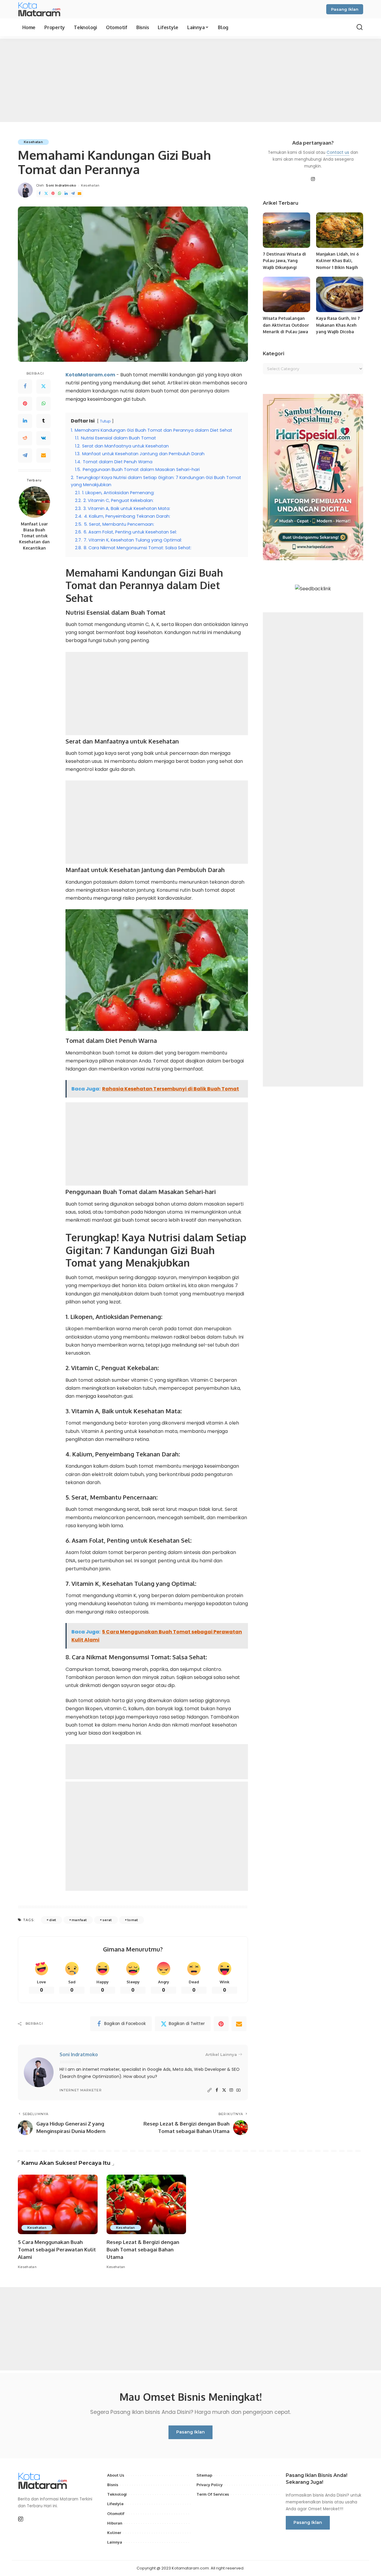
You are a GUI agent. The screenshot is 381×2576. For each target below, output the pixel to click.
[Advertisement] (190, 80)
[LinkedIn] (66, 194)
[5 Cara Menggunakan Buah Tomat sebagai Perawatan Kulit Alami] (58, 2205)
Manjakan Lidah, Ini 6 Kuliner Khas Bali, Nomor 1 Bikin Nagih (338, 261)
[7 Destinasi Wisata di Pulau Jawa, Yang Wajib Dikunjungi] (286, 230)
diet (53, 1920)
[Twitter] (46, 194)
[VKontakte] (43, 438)
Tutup (105, 421)
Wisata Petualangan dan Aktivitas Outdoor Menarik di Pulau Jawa (286, 325)
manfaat (79, 1920)
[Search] (360, 27)
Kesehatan (33, 142)
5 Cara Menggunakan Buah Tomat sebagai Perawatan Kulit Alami (57, 2249)
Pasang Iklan (345, 9)
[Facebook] (40, 194)
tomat (133, 1920)
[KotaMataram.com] (41, 9)
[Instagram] (231, 2090)
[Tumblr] (43, 421)
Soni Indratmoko (61, 185)
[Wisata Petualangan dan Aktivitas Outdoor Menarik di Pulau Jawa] (286, 294)
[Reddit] (25, 438)
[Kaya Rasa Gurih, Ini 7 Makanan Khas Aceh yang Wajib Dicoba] (340, 294)
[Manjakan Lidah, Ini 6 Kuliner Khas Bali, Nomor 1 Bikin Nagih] (340, 230)
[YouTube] (238, 2090)
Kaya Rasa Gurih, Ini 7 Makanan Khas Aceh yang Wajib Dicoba (338, 325)
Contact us (338, 152)
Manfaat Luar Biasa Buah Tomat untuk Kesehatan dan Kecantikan (34, 536)
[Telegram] (73, 194)
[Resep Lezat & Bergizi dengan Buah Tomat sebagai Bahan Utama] (146, 2205)
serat (107, 1920)
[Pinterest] (53, 194)
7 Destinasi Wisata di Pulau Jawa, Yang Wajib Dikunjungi (284, 261)
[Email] (79, 194)
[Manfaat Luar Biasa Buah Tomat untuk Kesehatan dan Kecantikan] (34, 502)
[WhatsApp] (60, 194)
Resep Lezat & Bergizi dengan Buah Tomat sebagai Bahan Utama (143, 2249)
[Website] (210, 2090)
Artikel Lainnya (221, 2054)
